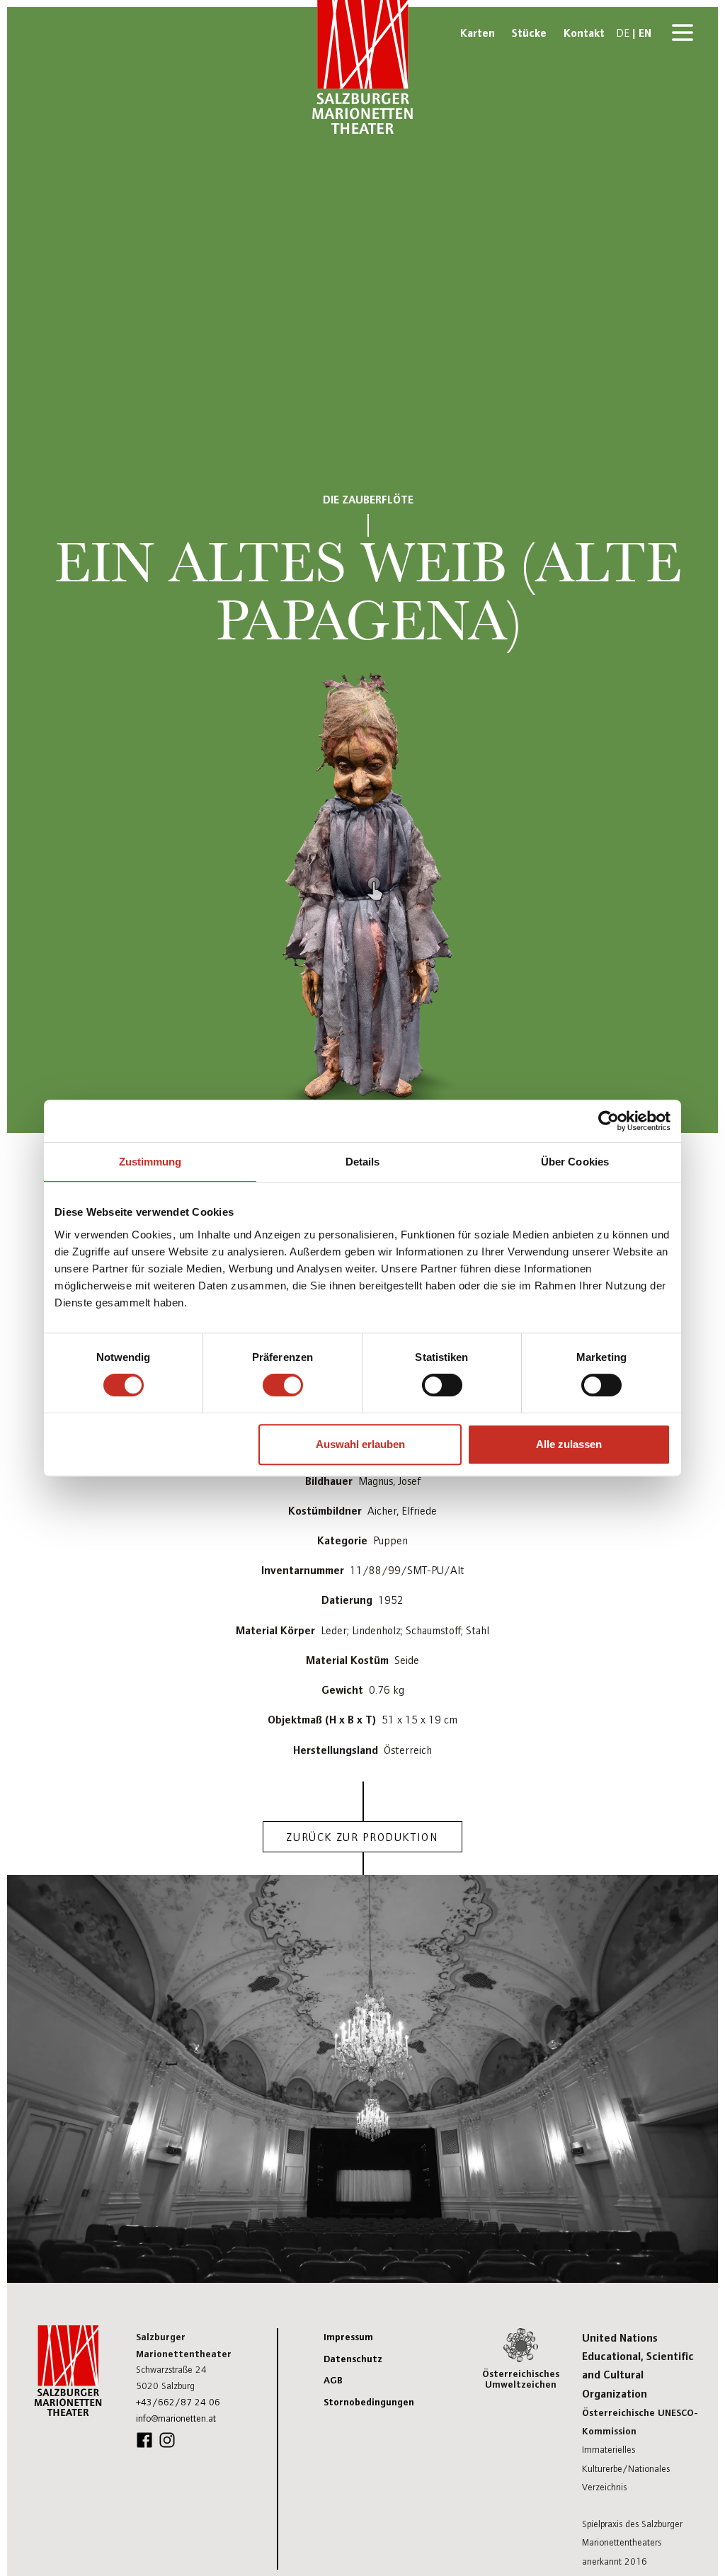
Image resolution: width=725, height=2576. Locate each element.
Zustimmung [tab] (150, 1162)
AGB (333, 2379)
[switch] (283, 1385)
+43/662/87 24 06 (178, 2401)
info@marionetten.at (176, 2418)
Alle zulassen (569, 1444)
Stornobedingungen (369, 2401)
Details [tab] (363, 1162)
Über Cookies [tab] (575, 1162)
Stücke (529, 32)
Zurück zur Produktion (362, 1836)
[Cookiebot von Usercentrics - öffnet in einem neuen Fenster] (609, 1121)
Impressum (348, 2336)
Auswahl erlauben (360, 1444)
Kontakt (584, 32)
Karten (478, 32)
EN (645, 32)
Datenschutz (353, 2358)
